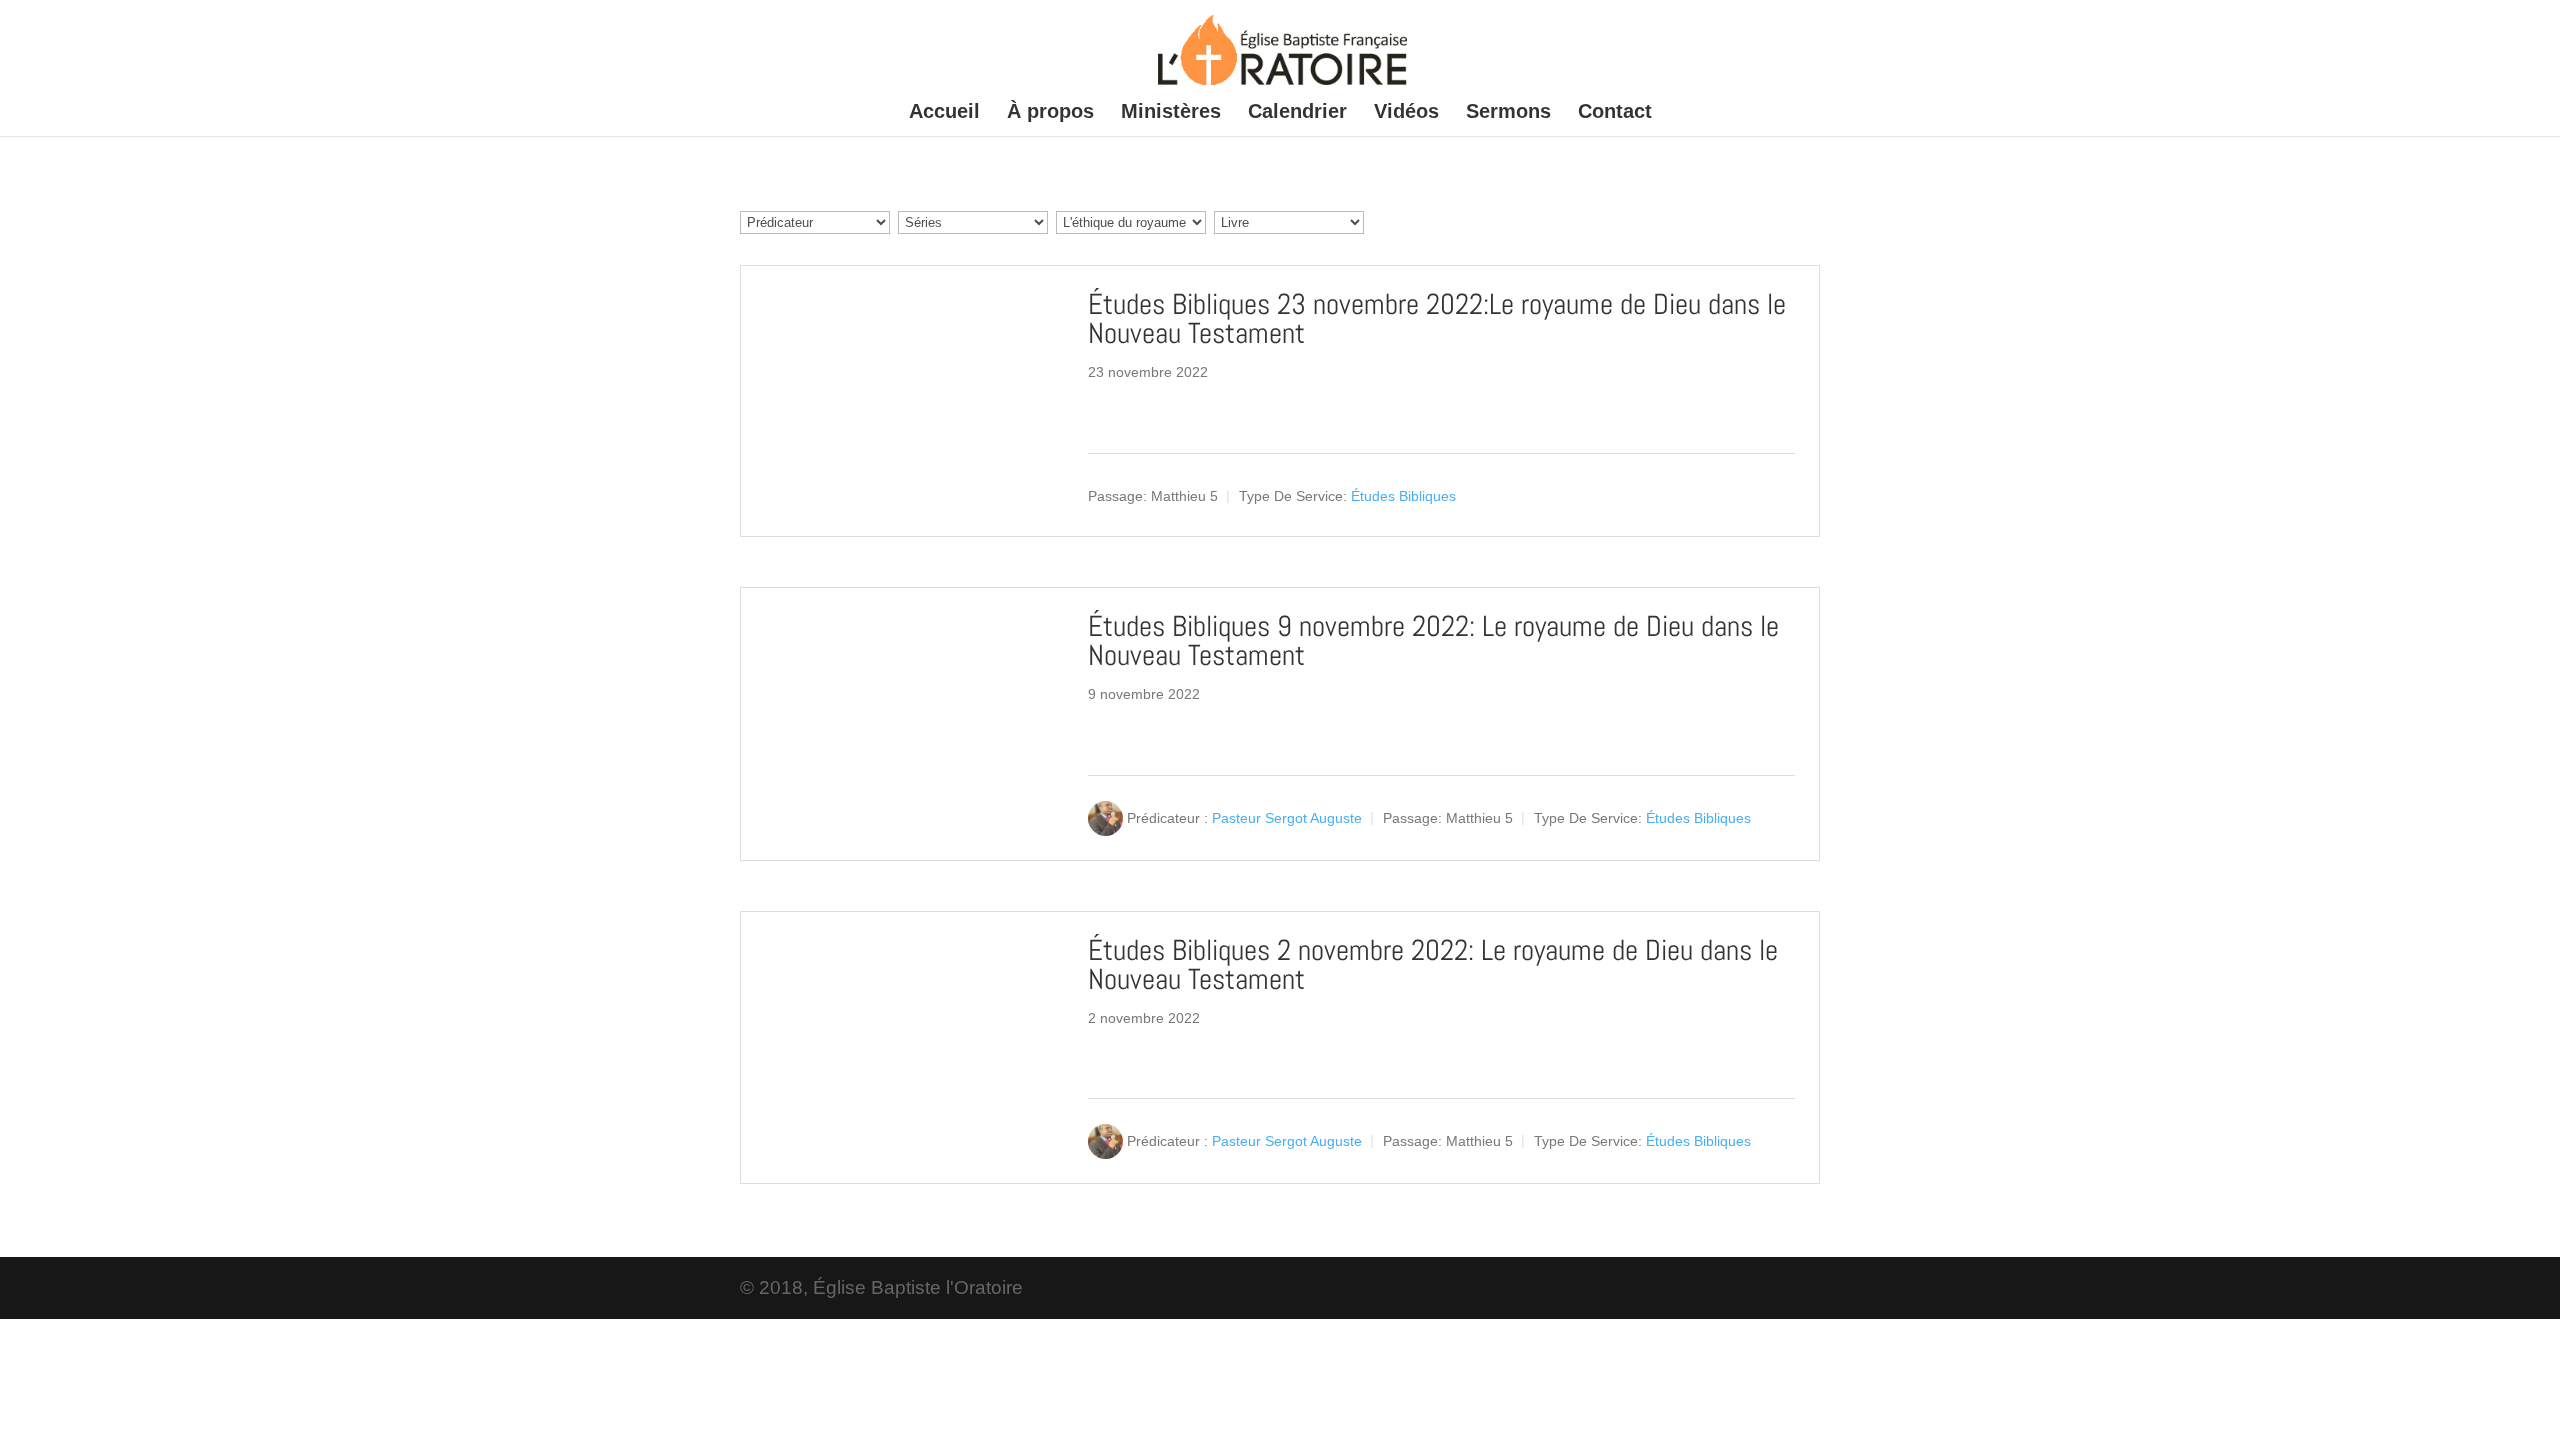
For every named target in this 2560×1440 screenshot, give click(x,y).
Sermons (1508, 113)
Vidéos (1406, 113)
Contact (1615, 113)
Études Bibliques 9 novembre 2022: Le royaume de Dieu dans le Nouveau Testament (1433, 641)
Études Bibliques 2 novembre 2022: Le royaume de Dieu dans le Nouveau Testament (1433, 965)
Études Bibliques (1403, 496)
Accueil (944, 113)
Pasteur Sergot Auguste (1287, 818)
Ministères (1171, 113)
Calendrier (1297, 113)
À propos (1050, 113)
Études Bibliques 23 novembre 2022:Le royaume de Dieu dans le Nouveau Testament (1437, 319)
